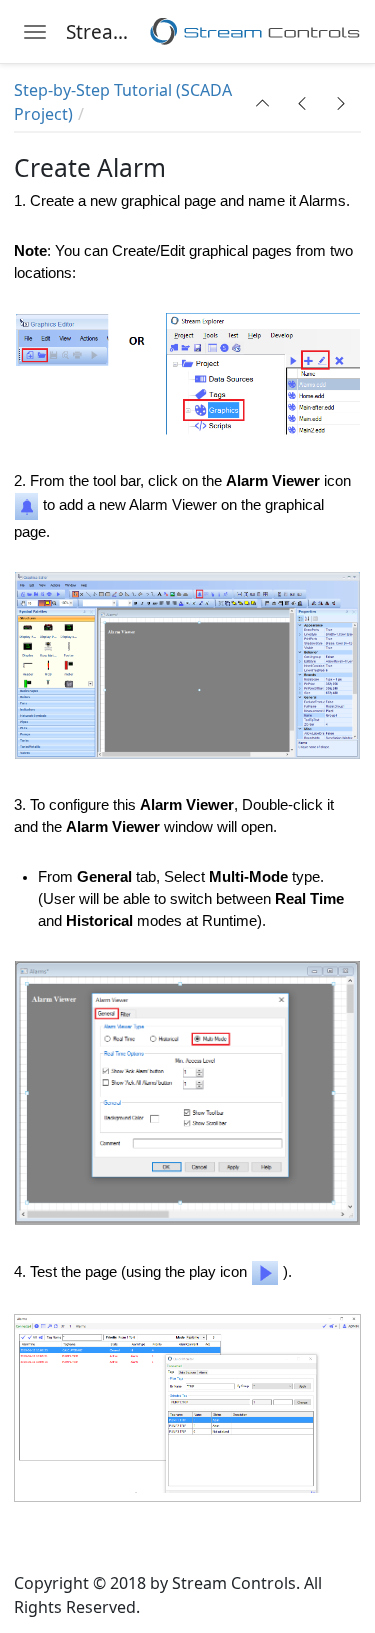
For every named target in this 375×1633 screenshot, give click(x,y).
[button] (263, 103)
